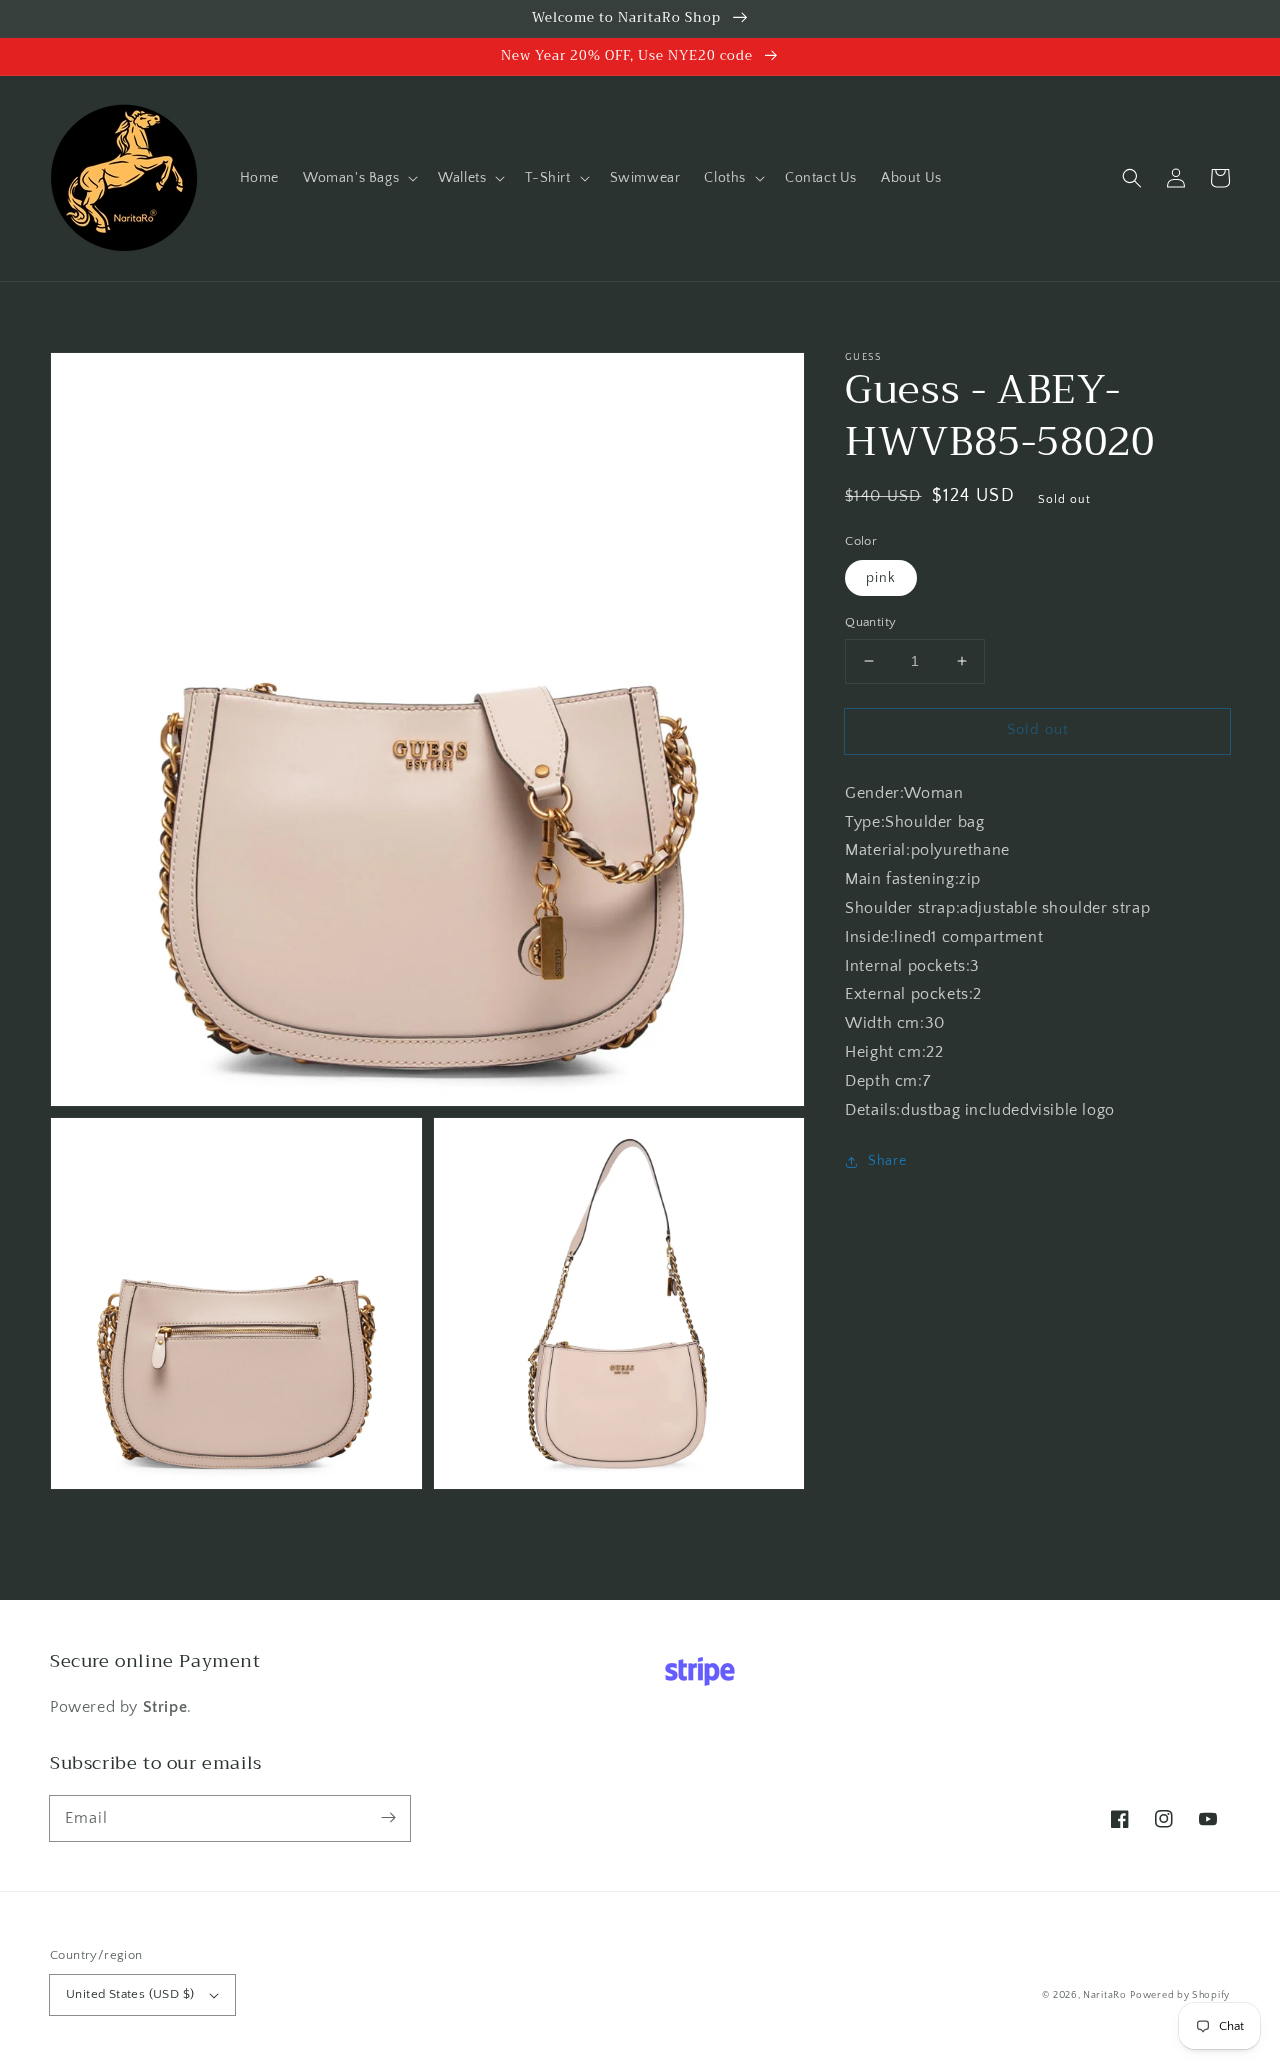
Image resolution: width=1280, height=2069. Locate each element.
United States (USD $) (130, 1994)
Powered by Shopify (1180, 1995)
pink (881, 578)
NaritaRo (1105, 1995)
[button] (358, 178)
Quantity (870, 622)
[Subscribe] (388, 1818)
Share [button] (887, 1161)
